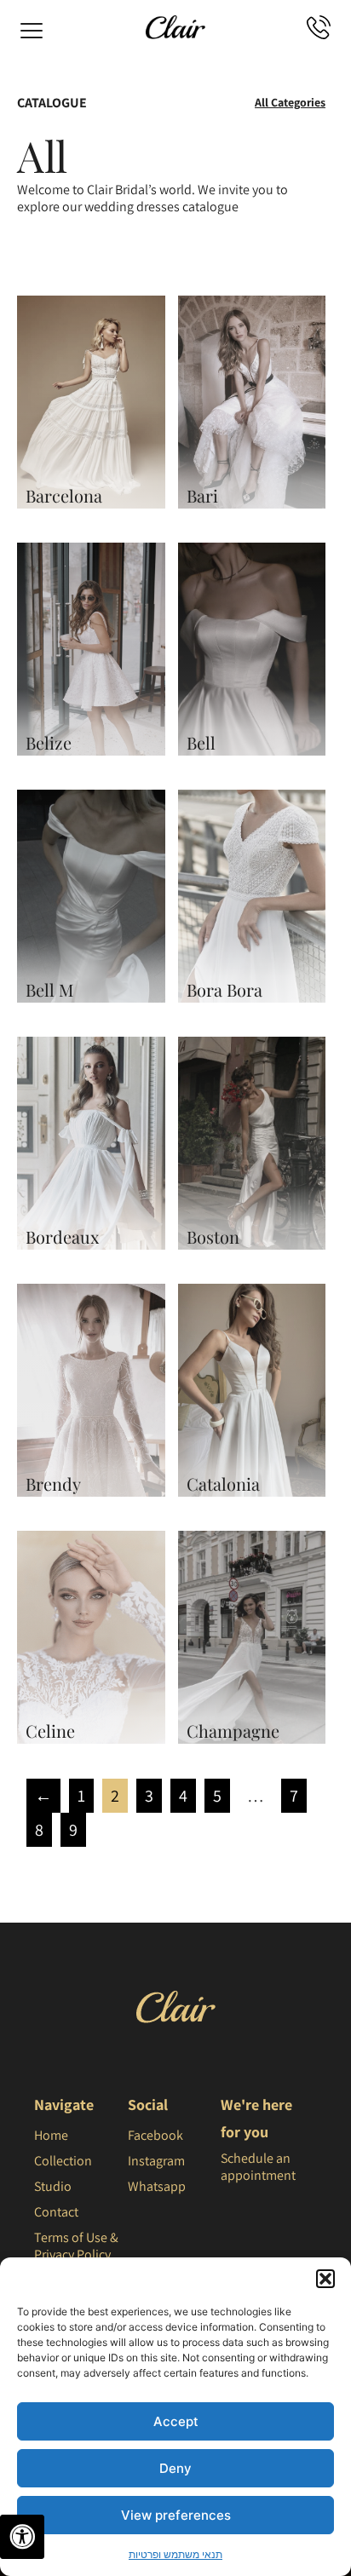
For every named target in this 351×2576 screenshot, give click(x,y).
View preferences (176, 2515)
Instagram (156, 2161)
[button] (325, 2279)
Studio (53, 2186)
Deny (175, 2468)
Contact (56, 2212)
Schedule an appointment (258, 2167)
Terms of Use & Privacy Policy (76, 2246)
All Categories (290, 102)
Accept (176, 2421)
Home (51, 2135)
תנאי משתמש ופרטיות (175, 2554)
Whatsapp (157, 2186)
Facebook (155, 2135)
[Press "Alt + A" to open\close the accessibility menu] (22, 2537)
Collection (63, 2161)
